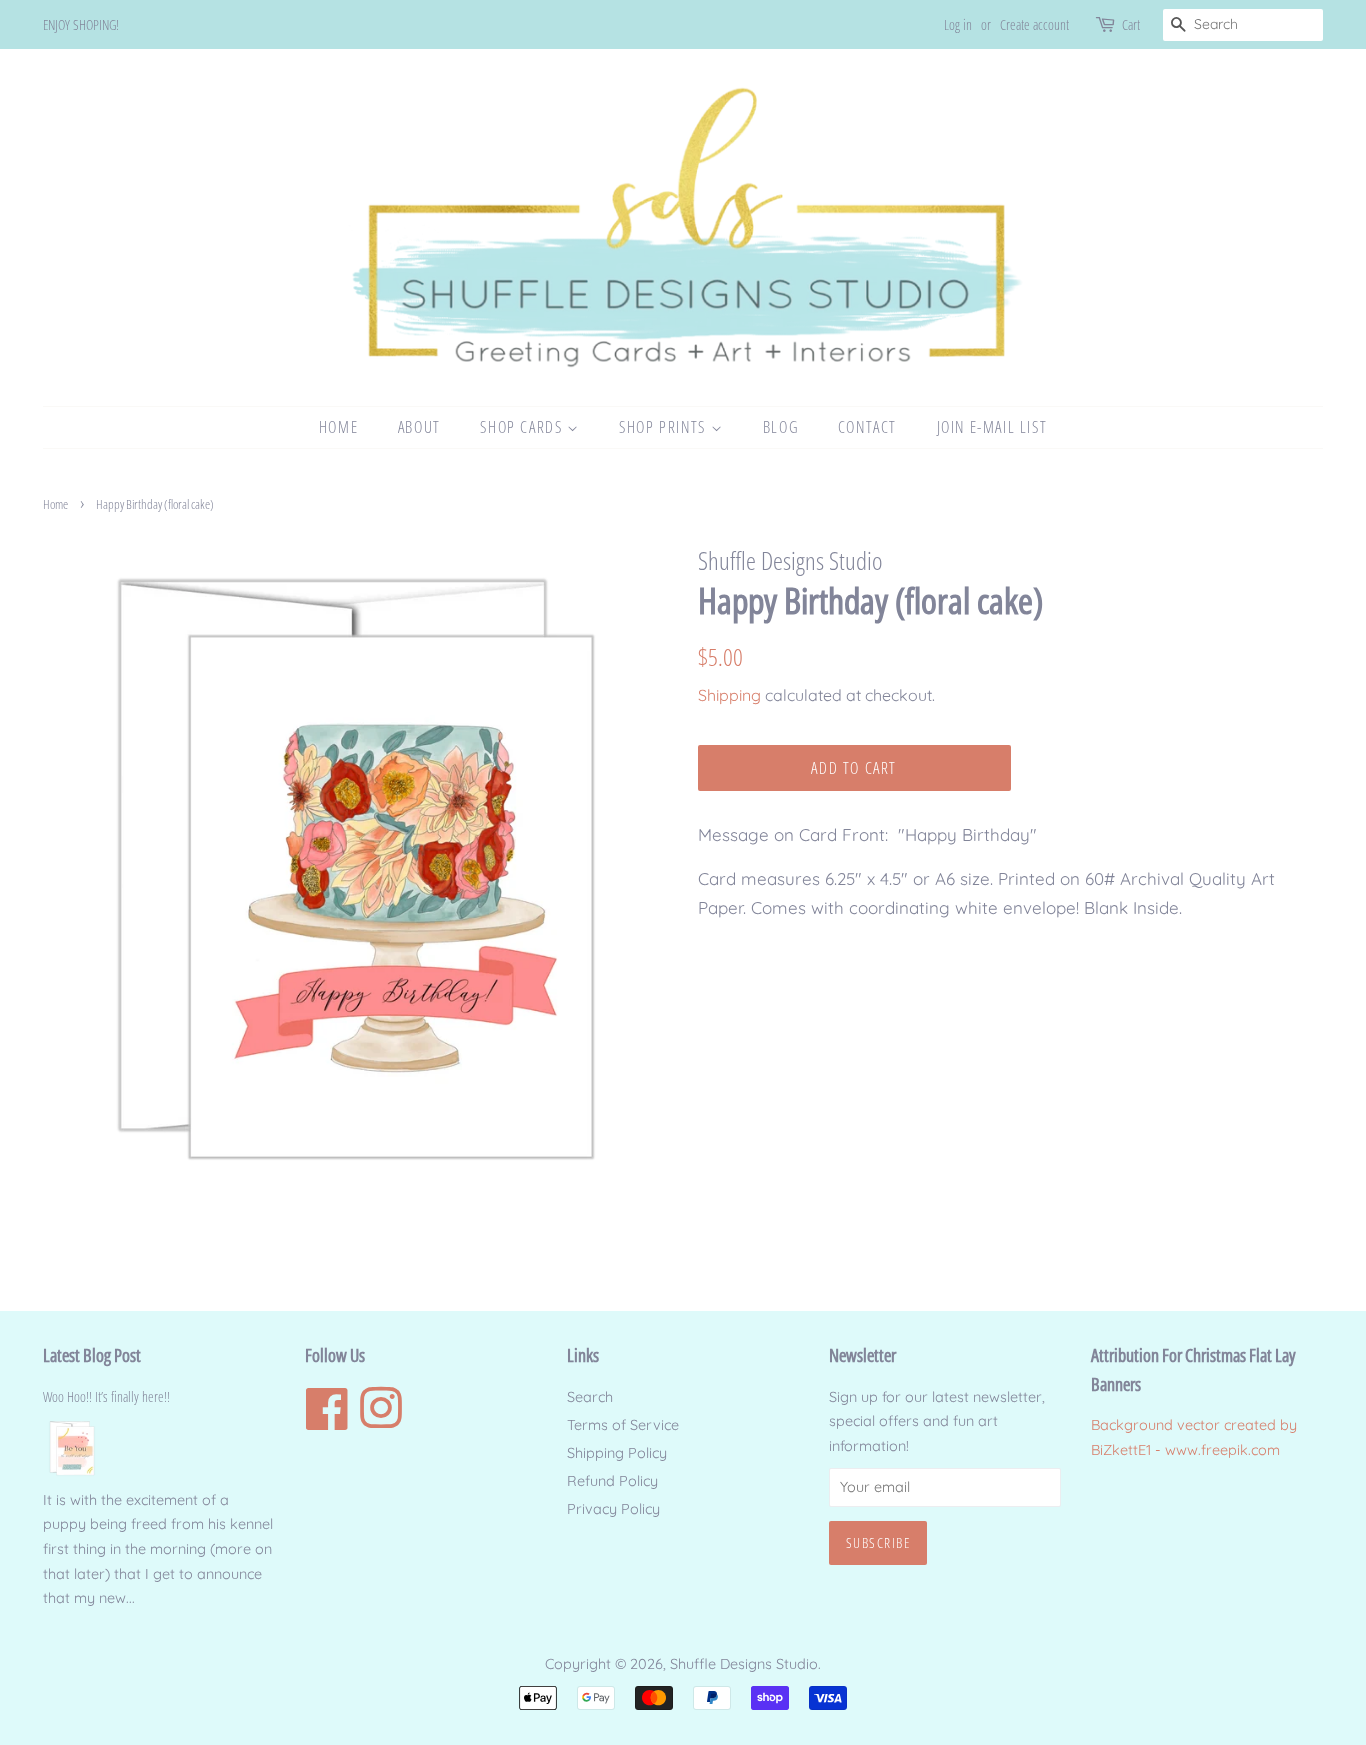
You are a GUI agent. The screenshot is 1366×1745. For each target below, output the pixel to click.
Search (590, 1397)
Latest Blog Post (92, 1355)
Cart (1131, 24)
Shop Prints (664, 427)
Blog (780, 427)
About (419, 427)
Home (338, 427)
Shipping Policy (617, 1453)
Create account (1034, 24)
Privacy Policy (613, 1509)
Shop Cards (523, 427)
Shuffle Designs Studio (744, 1664)
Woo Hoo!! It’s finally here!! (106, 1396)
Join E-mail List (992, 427)
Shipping (729, 695)
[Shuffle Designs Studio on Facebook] (327, 1421)
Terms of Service (623, 1425)
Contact (867, 427)
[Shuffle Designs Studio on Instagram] (381, 1421)
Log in (958, 24)
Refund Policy (612, 1481)
